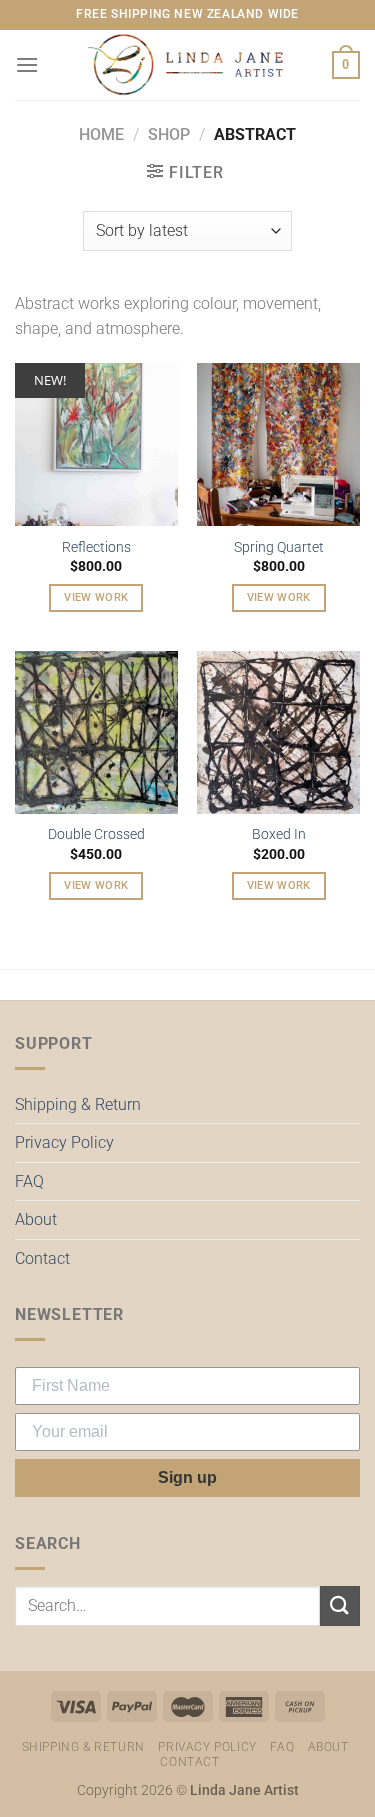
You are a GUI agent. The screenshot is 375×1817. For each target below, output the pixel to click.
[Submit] (340, 1605)
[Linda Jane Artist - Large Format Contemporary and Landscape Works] (188, 65)
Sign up (187, 1477)
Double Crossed (96, 834)
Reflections (96, 547)
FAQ (29, 1181)
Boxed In (279, 834)
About (36, 1219)
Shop (169, 134)
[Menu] (27, 64)
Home (101, 134)
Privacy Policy (64, 1142)
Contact (42, 1258)
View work (96, 597)
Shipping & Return (78, 1104)
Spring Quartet (279, 547)
